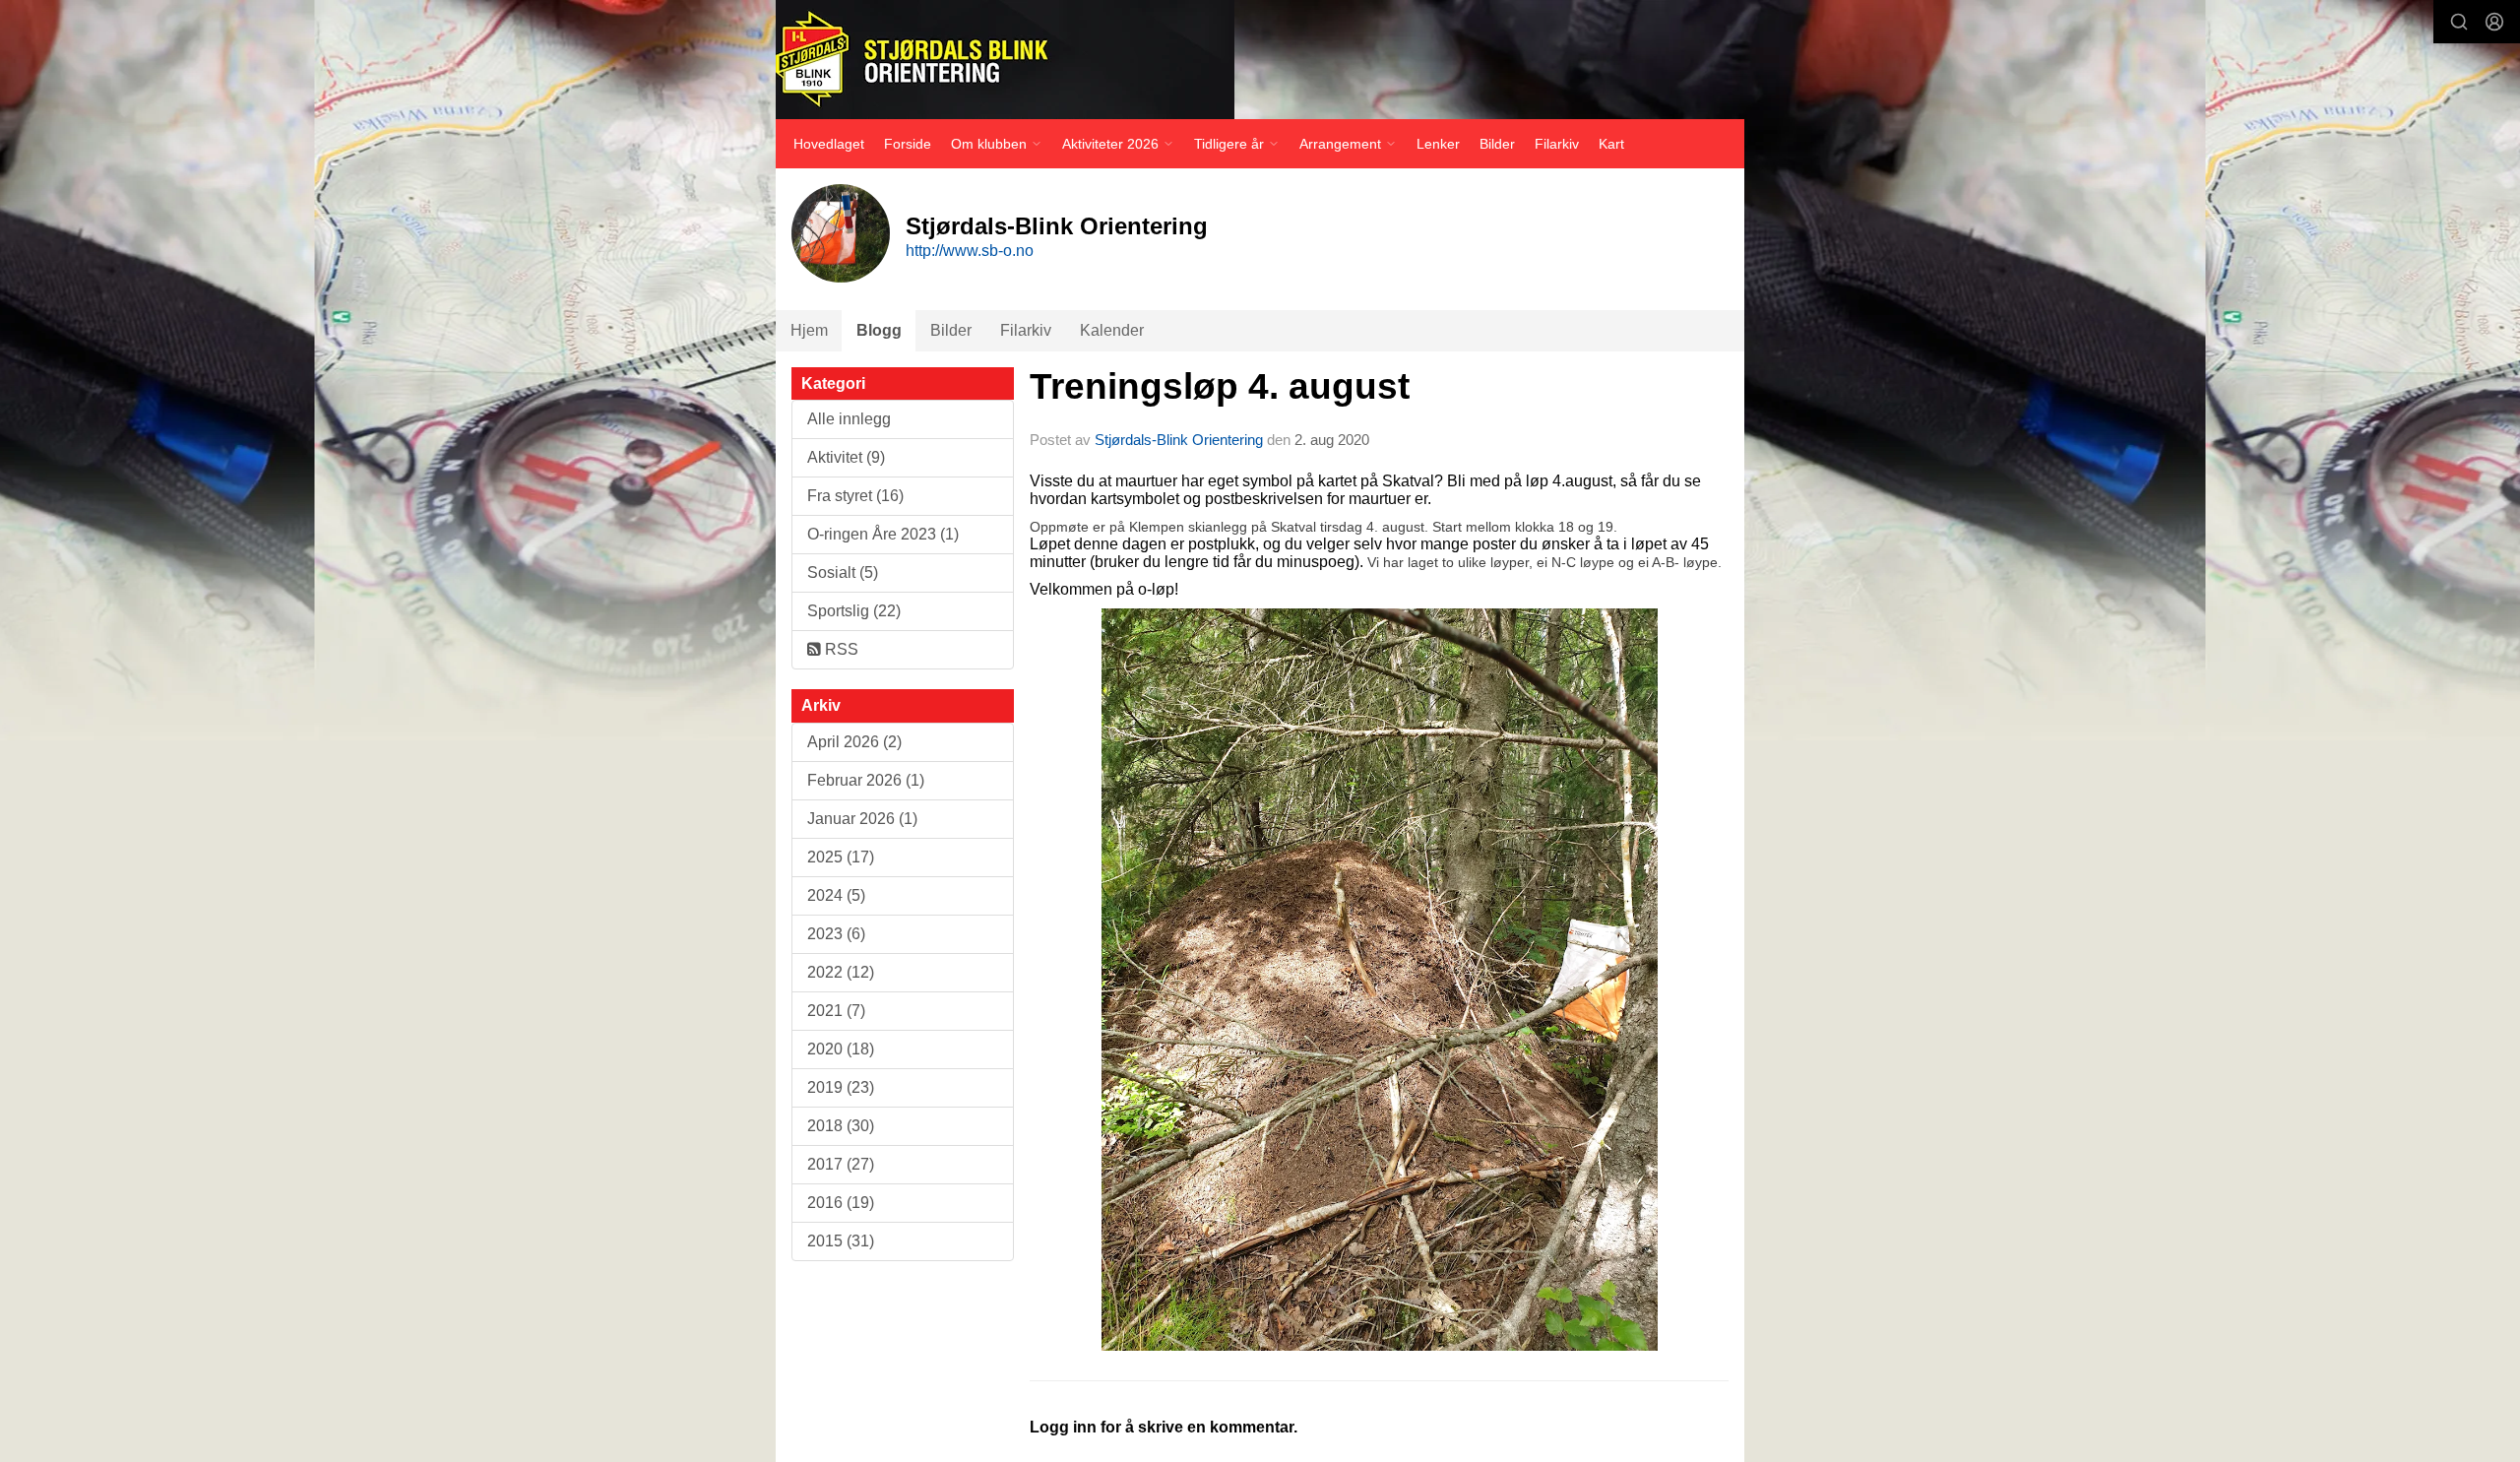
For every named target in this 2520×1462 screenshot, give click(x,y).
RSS (840, 649)
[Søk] (2459, 22)
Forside (908, 144)
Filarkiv (1557, 144)
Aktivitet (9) (846, 457)
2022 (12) (841, 972)
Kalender (1112, 330)
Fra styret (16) (855, 496)
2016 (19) (841, 1203)
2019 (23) (841, 1087)
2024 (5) (836, 895)
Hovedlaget (829, 144)
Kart (1611, 144)
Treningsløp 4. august (1220, 386)
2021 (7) (836, 1011)
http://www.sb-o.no (970, 251)
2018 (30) (841, 1126)
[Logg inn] (2494, 22)
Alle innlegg (849, 419)
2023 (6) (836, 934)
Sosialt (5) (843, 572)
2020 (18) (841, 1049)
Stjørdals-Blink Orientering (1179, 440)
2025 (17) (841, 857)
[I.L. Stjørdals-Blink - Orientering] (1005, 60)
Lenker (1438, 144)
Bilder (1497, 144)
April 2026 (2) (854, 742)
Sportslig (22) (854, 611)
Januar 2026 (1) (862, 819)
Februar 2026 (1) (866, 780)
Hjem (809, 330)
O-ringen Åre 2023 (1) (883, 534)
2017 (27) (841, 1164)
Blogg (879, 330)
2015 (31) (841, 1241)
